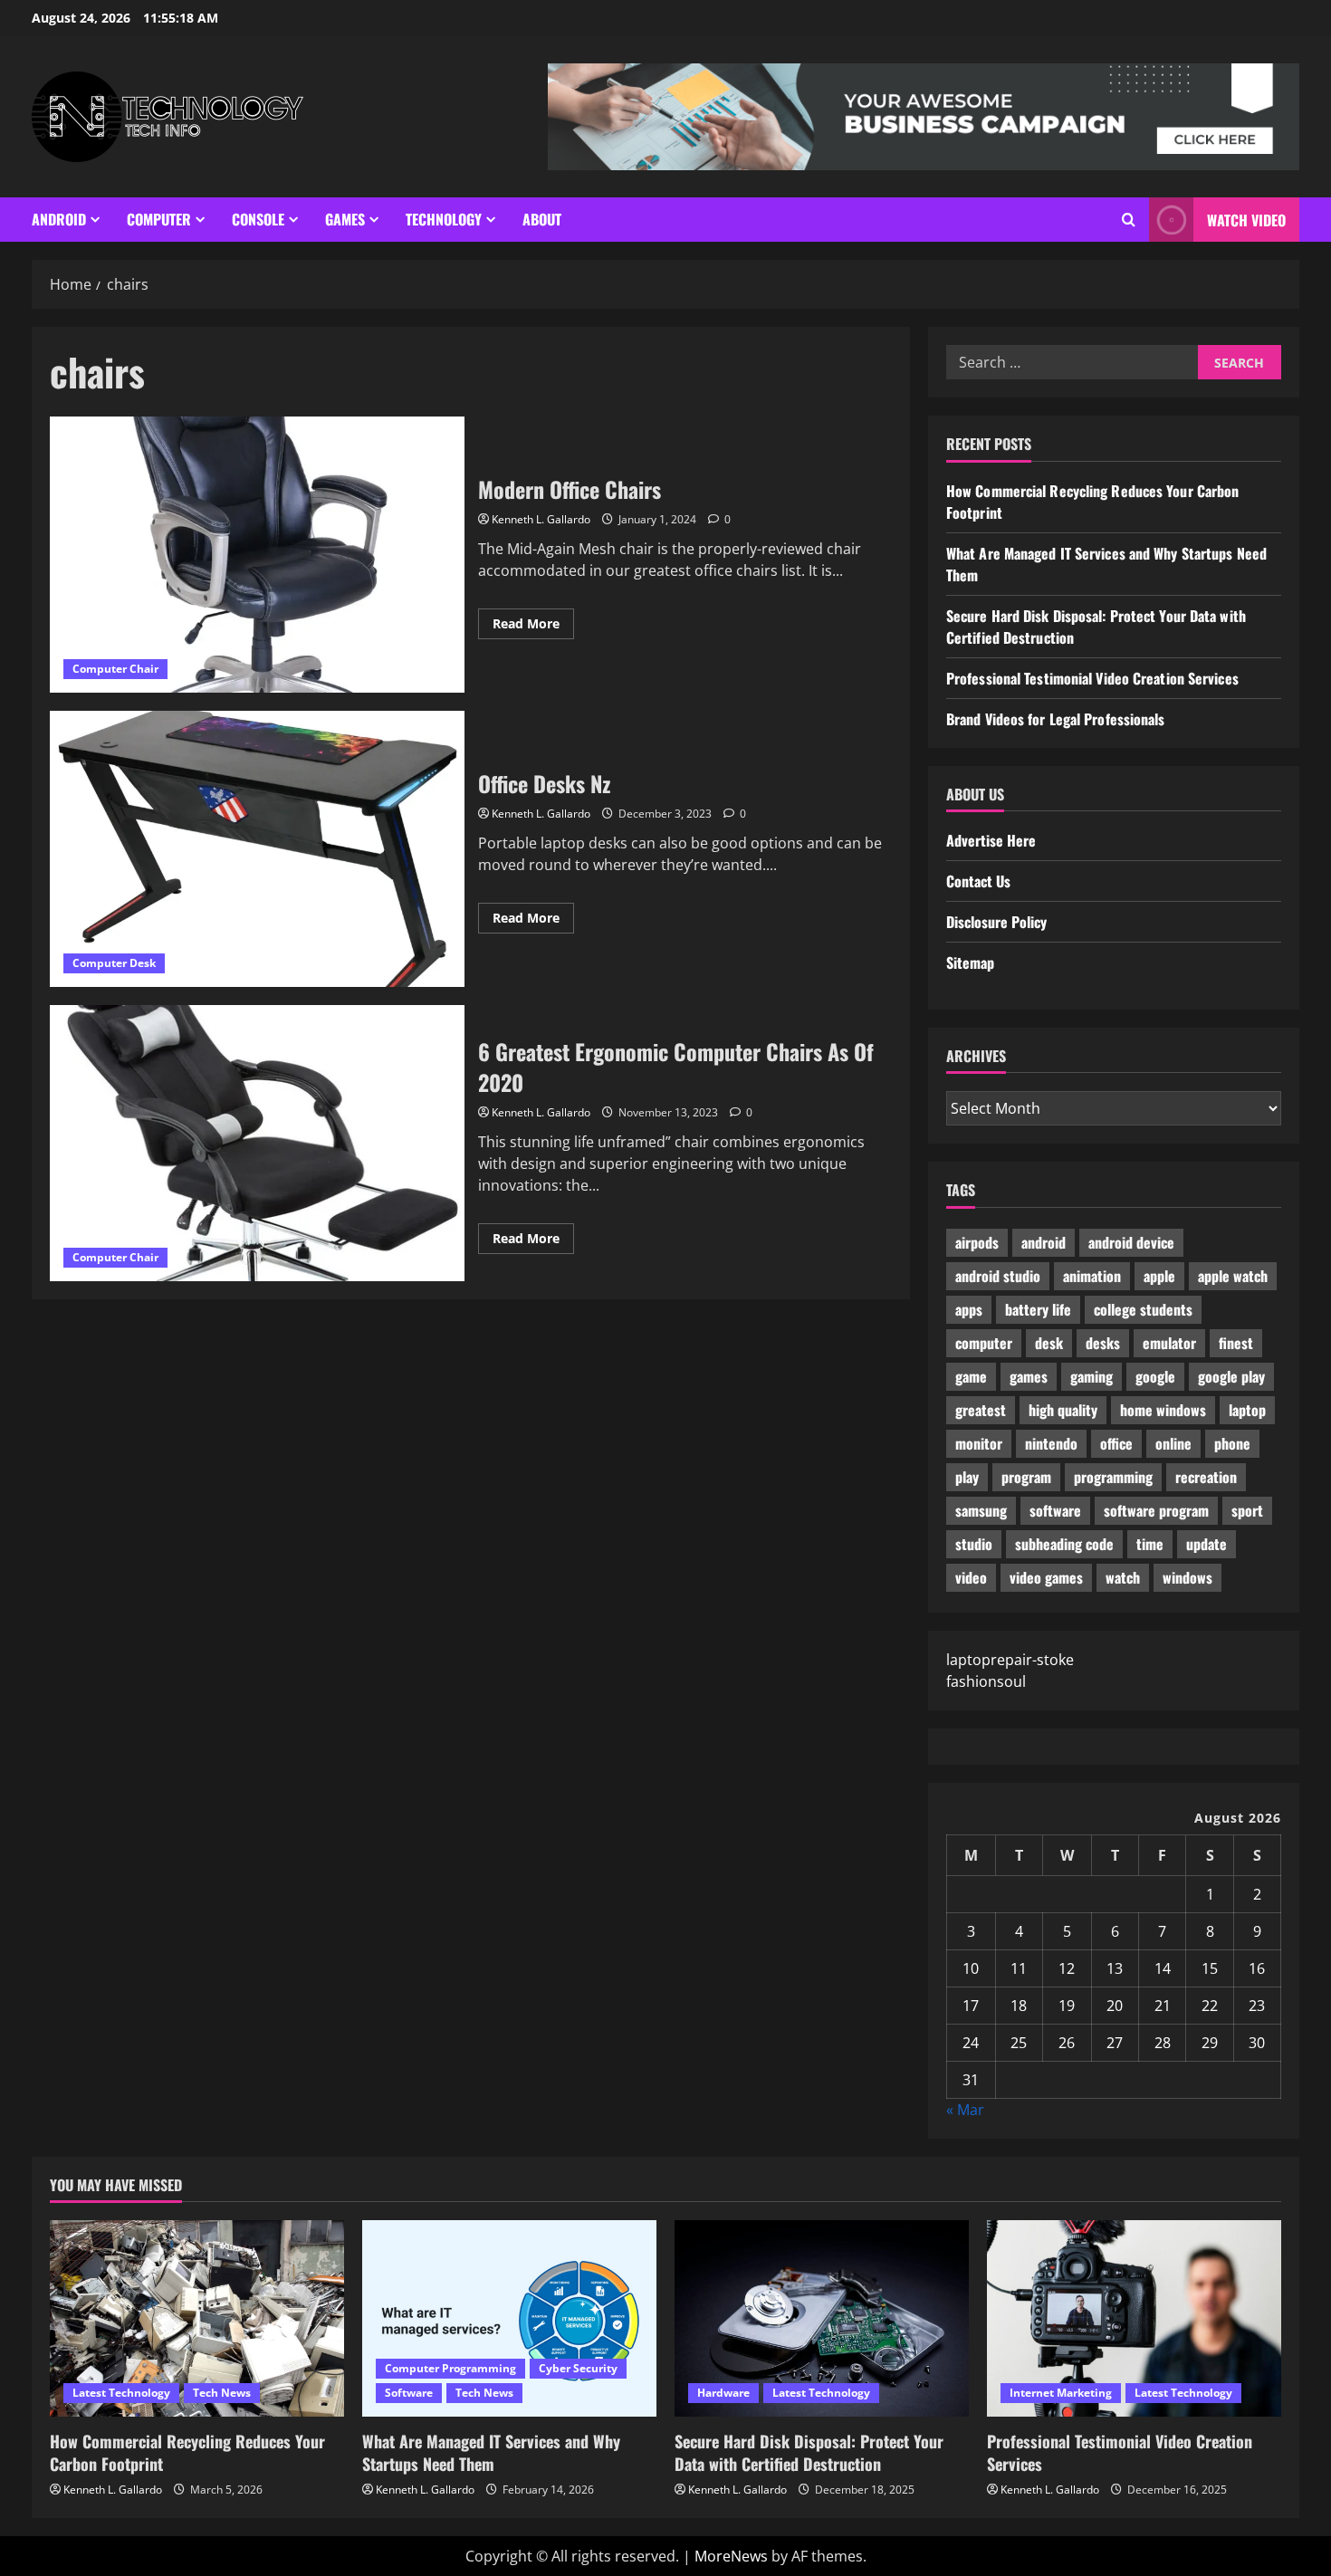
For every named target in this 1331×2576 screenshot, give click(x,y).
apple (1159, 1276)
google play (1231, 1376)
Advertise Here (991, 840)
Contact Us (978, 881)
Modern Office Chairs (257, 555)
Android (59, 219)
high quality (1063, 1410)
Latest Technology (121, 2393)
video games (1046, 1577)
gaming (1092, 1376)
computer (984, 1343)
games (1029, 1376)
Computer (159, 219)
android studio (998, 1276)
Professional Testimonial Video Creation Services (1092, 678)
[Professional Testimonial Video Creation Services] (1134, 2318)
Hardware (723, 2393)
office (1116, 1443)
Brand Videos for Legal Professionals (1056, 719)
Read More (533, 627)
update (1207, 1544)
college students (1143, 1309)
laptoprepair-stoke (1010, 1660)
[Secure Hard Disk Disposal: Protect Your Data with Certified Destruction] (822, 2318)
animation (1092, 1276)
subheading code (1064, 1544)
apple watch (1233, 1276)
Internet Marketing (1061, 2393)
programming (1113, 1477)
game (971, 1376)
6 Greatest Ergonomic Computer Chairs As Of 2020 (257, 1143)
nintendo (1051, 1443)
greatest (981, 1410)
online (1173, 1443)
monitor (979, 1443)
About (542, 219)
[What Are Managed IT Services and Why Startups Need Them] (509, 2318)
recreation (1206, 1477)
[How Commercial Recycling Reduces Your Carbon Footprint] (197, 2318)
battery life (1038, 1309)
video (971, 1577)
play (967, 1477)
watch (1123, 1577)
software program (1156, 1510)
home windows (1163, 1410)
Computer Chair (115, 669)
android (1044, 1242)
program (1026, 1477)
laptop (1247, 1410)
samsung (981, 1510)
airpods (977, 1242)
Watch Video (1246, 220)
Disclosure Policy (996, 922)
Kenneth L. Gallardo (541, 519)
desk (1049, 1343)
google (1155, 1376)
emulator (1169, 1343)
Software (409, 2393)
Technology (444, 219)
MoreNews (731, 2556)
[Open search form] (1129, 220)
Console (258, 219)
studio (974, 1544)
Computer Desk (114, 963)
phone (1232, 1443)
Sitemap (970, 962)
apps (969, 1309)
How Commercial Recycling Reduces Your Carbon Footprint (187, 2452)
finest (1236, 1343)
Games (345, 219)
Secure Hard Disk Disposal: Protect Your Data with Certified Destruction (809, 2452)
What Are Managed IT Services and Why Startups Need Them (491, 2452)
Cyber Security (578, 2368)
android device (1131, 1242)
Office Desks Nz (257, 849)
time (1150, 1544)
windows (1187, 1577)
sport (1247, 1510)
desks (1103, 1343)
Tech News (222, 2393)
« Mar (965, 2110)
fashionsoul (986, 1681)
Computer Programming (450, 2368)
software (1055, 1510)
